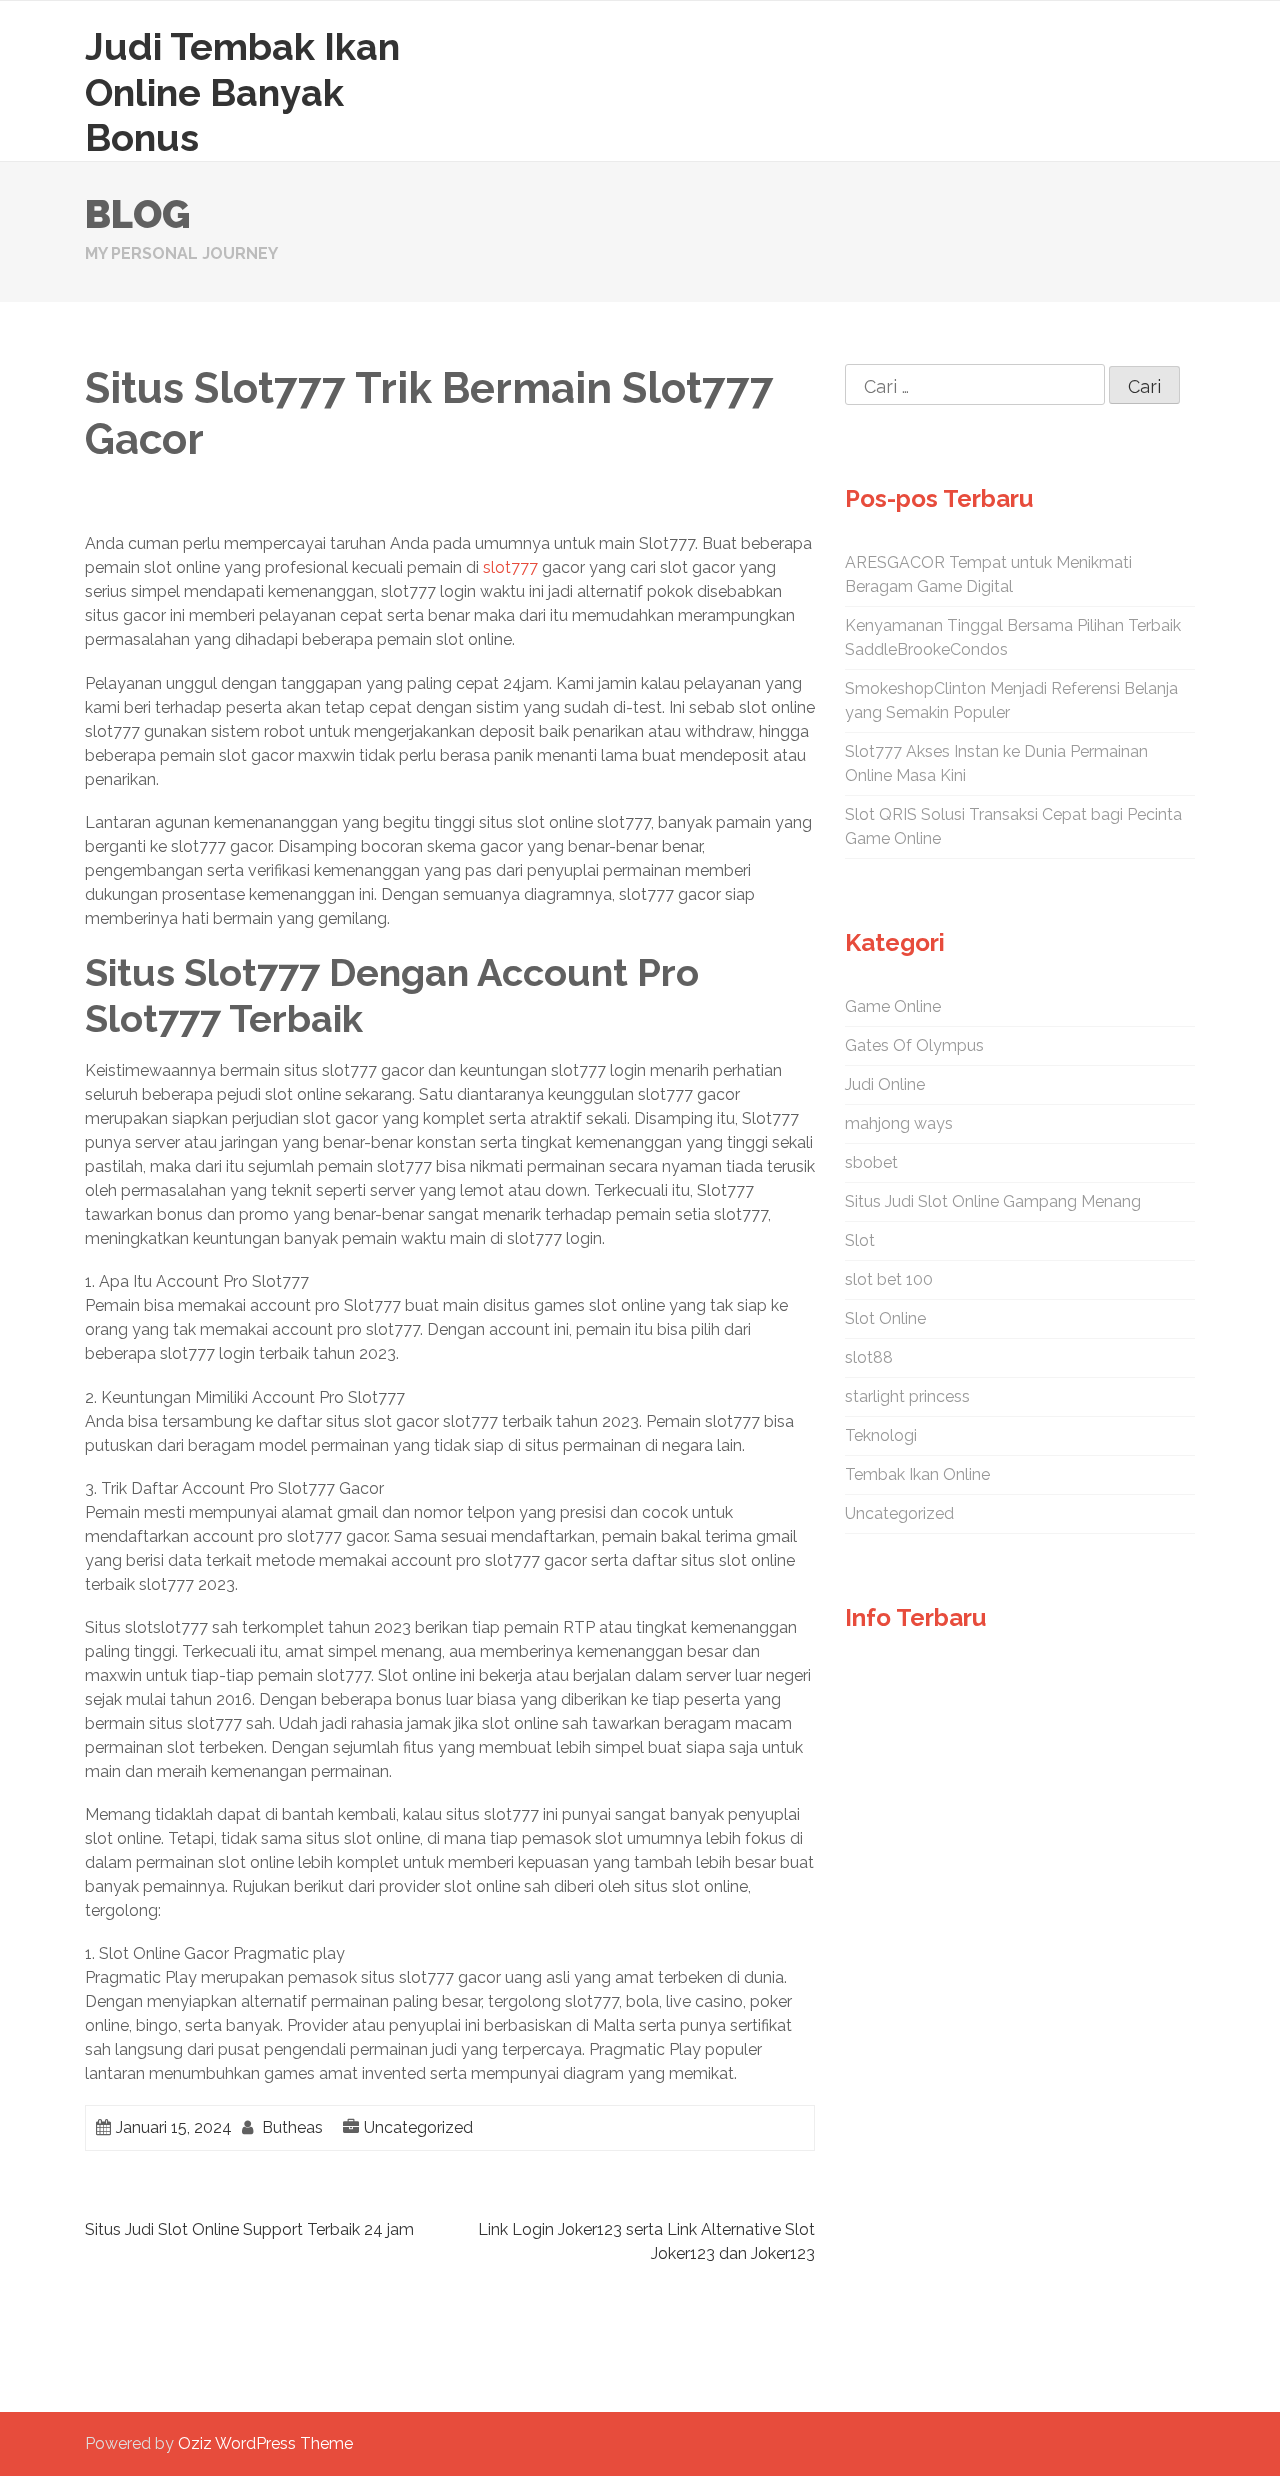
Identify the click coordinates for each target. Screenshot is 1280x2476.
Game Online (893, 1006)
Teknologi (881, 1435)
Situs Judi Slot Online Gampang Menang (993, 1201)
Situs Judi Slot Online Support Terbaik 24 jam (249, 2229)
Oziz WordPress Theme (265, 2443)
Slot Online (885, 1318)
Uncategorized (418, 2127)
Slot (860, 1240)
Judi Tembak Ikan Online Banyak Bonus (242, 92)
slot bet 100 (889, 1279)
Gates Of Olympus (914, 1045)
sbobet (871, 1162)
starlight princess (907, 1396)
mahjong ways (899, 1123)
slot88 (869, 1357)
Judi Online (885, 1084)
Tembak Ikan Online (917, 1474)
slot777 (510, 567)
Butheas (292, 2127)
